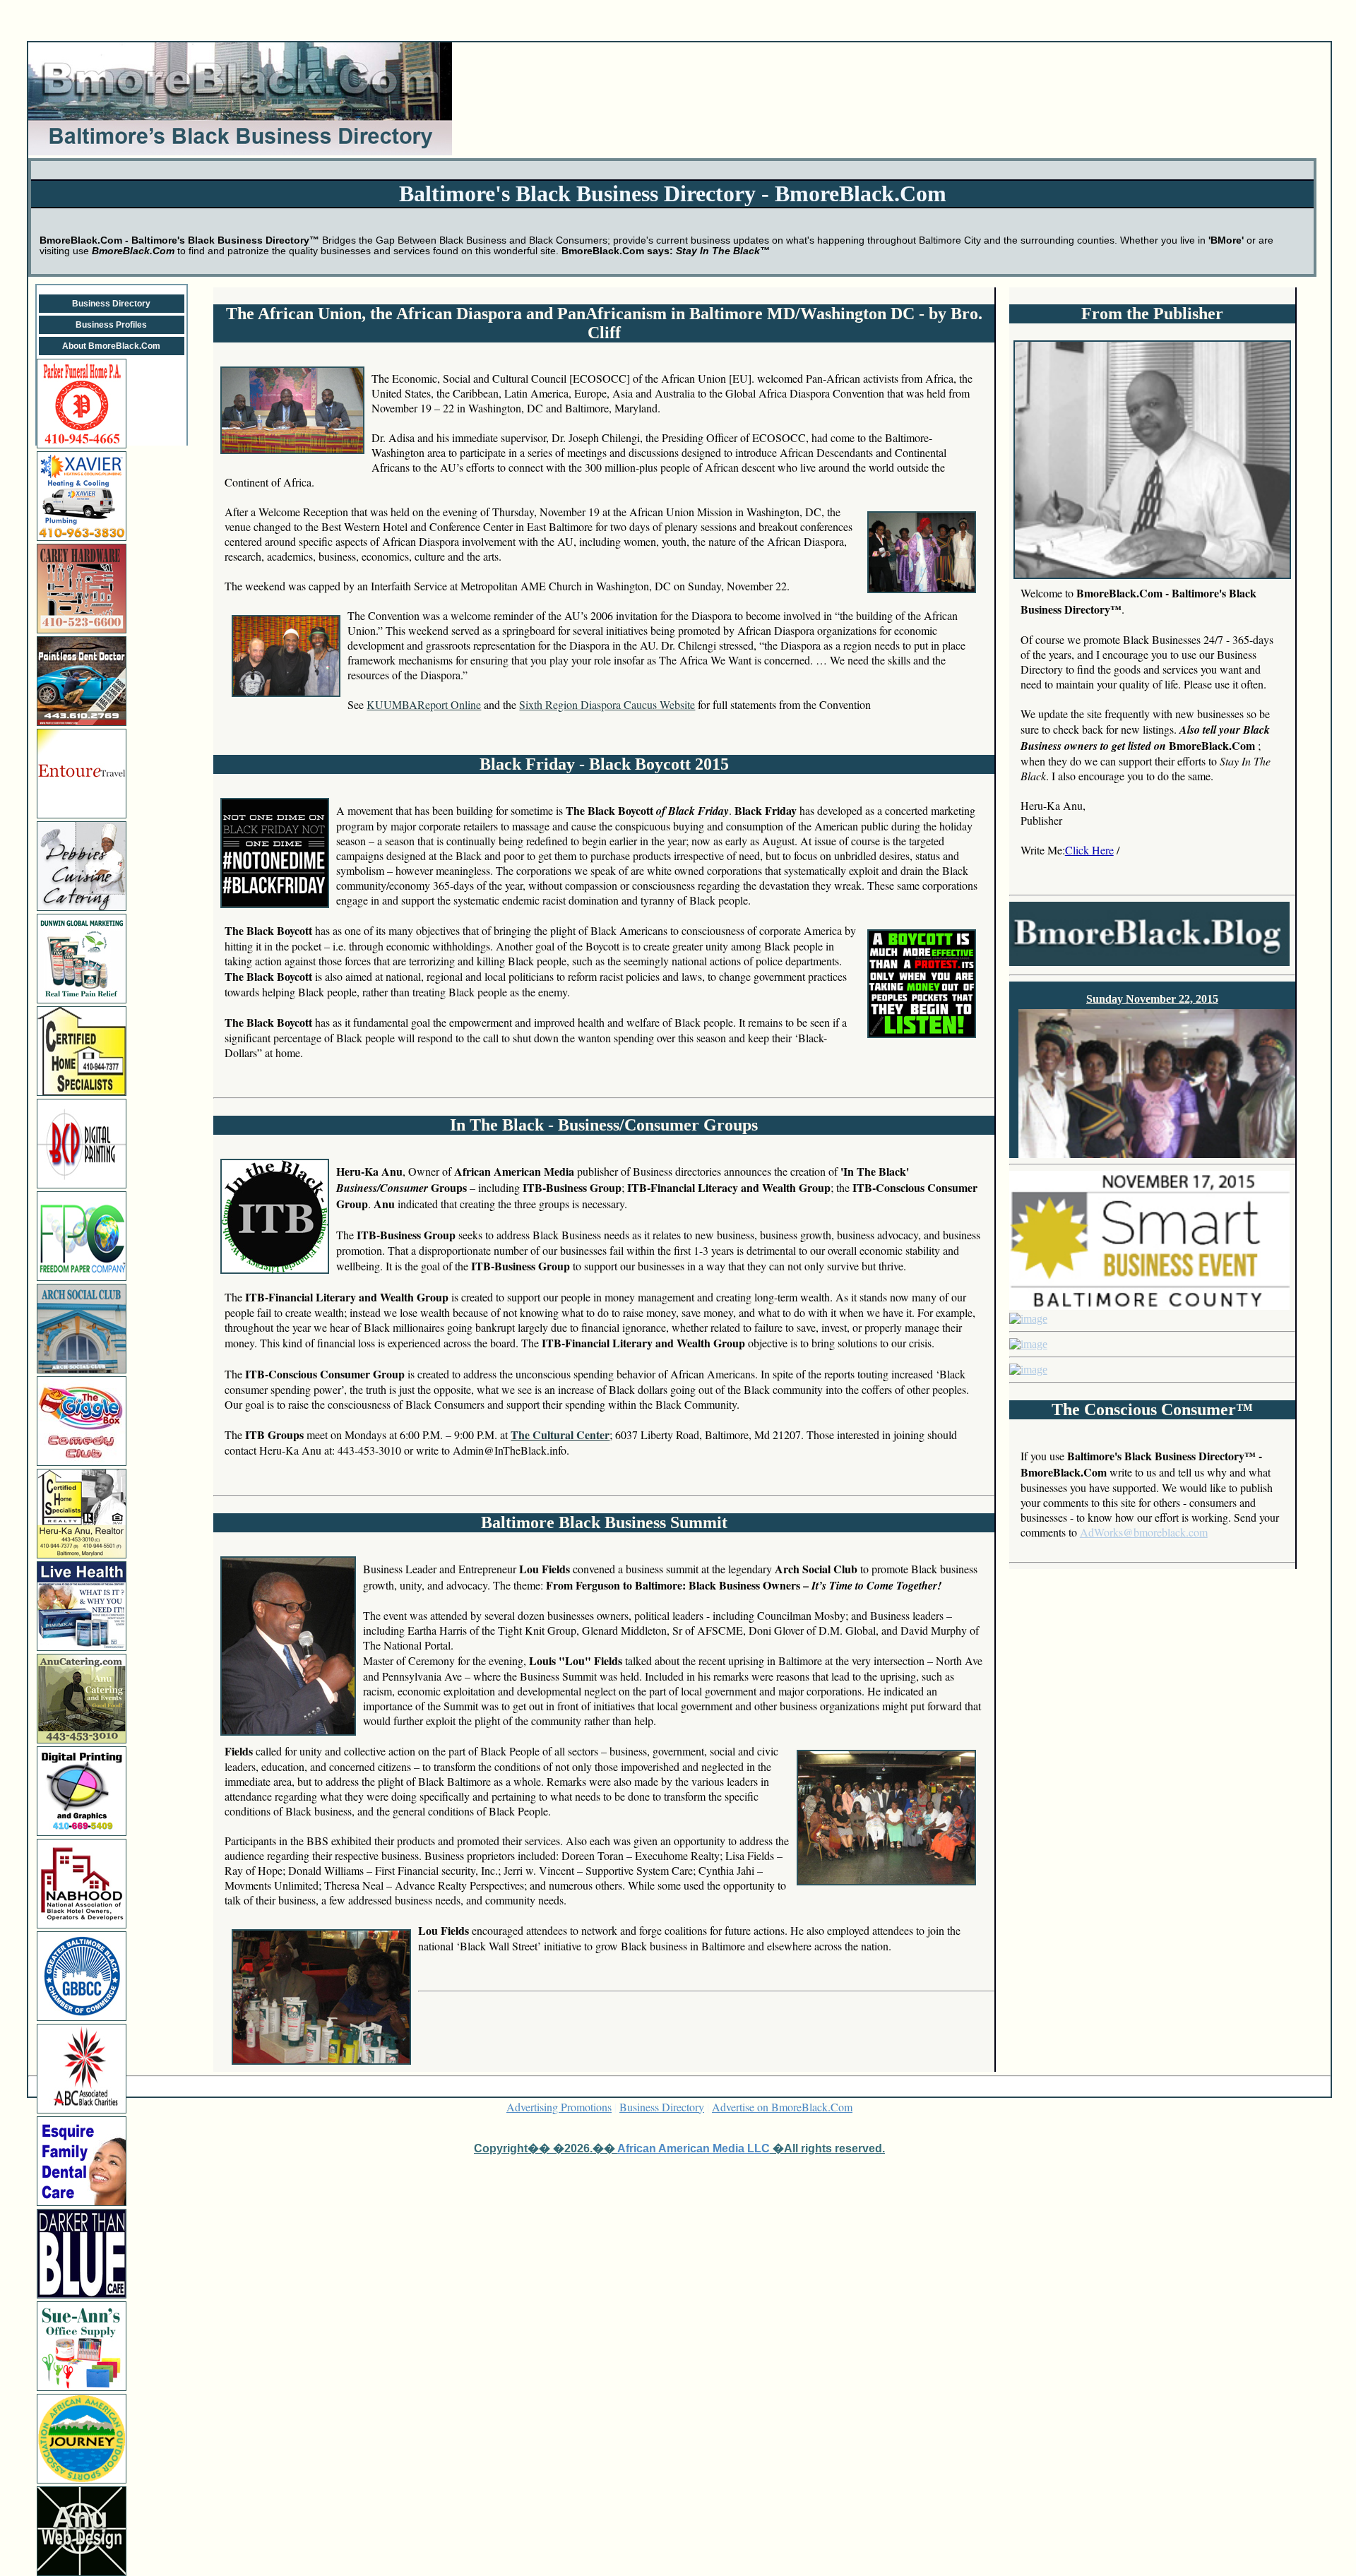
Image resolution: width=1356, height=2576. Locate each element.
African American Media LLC (694, 2148)
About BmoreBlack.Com (111, 346)
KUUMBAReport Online (424, 704)
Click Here (1089, 850)
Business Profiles (111, 325)
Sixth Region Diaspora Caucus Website (607, 704)
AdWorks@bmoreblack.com (1144, 1532)
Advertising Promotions (559, 2107)
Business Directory (111, 304)
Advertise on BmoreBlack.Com (782, 2107)
